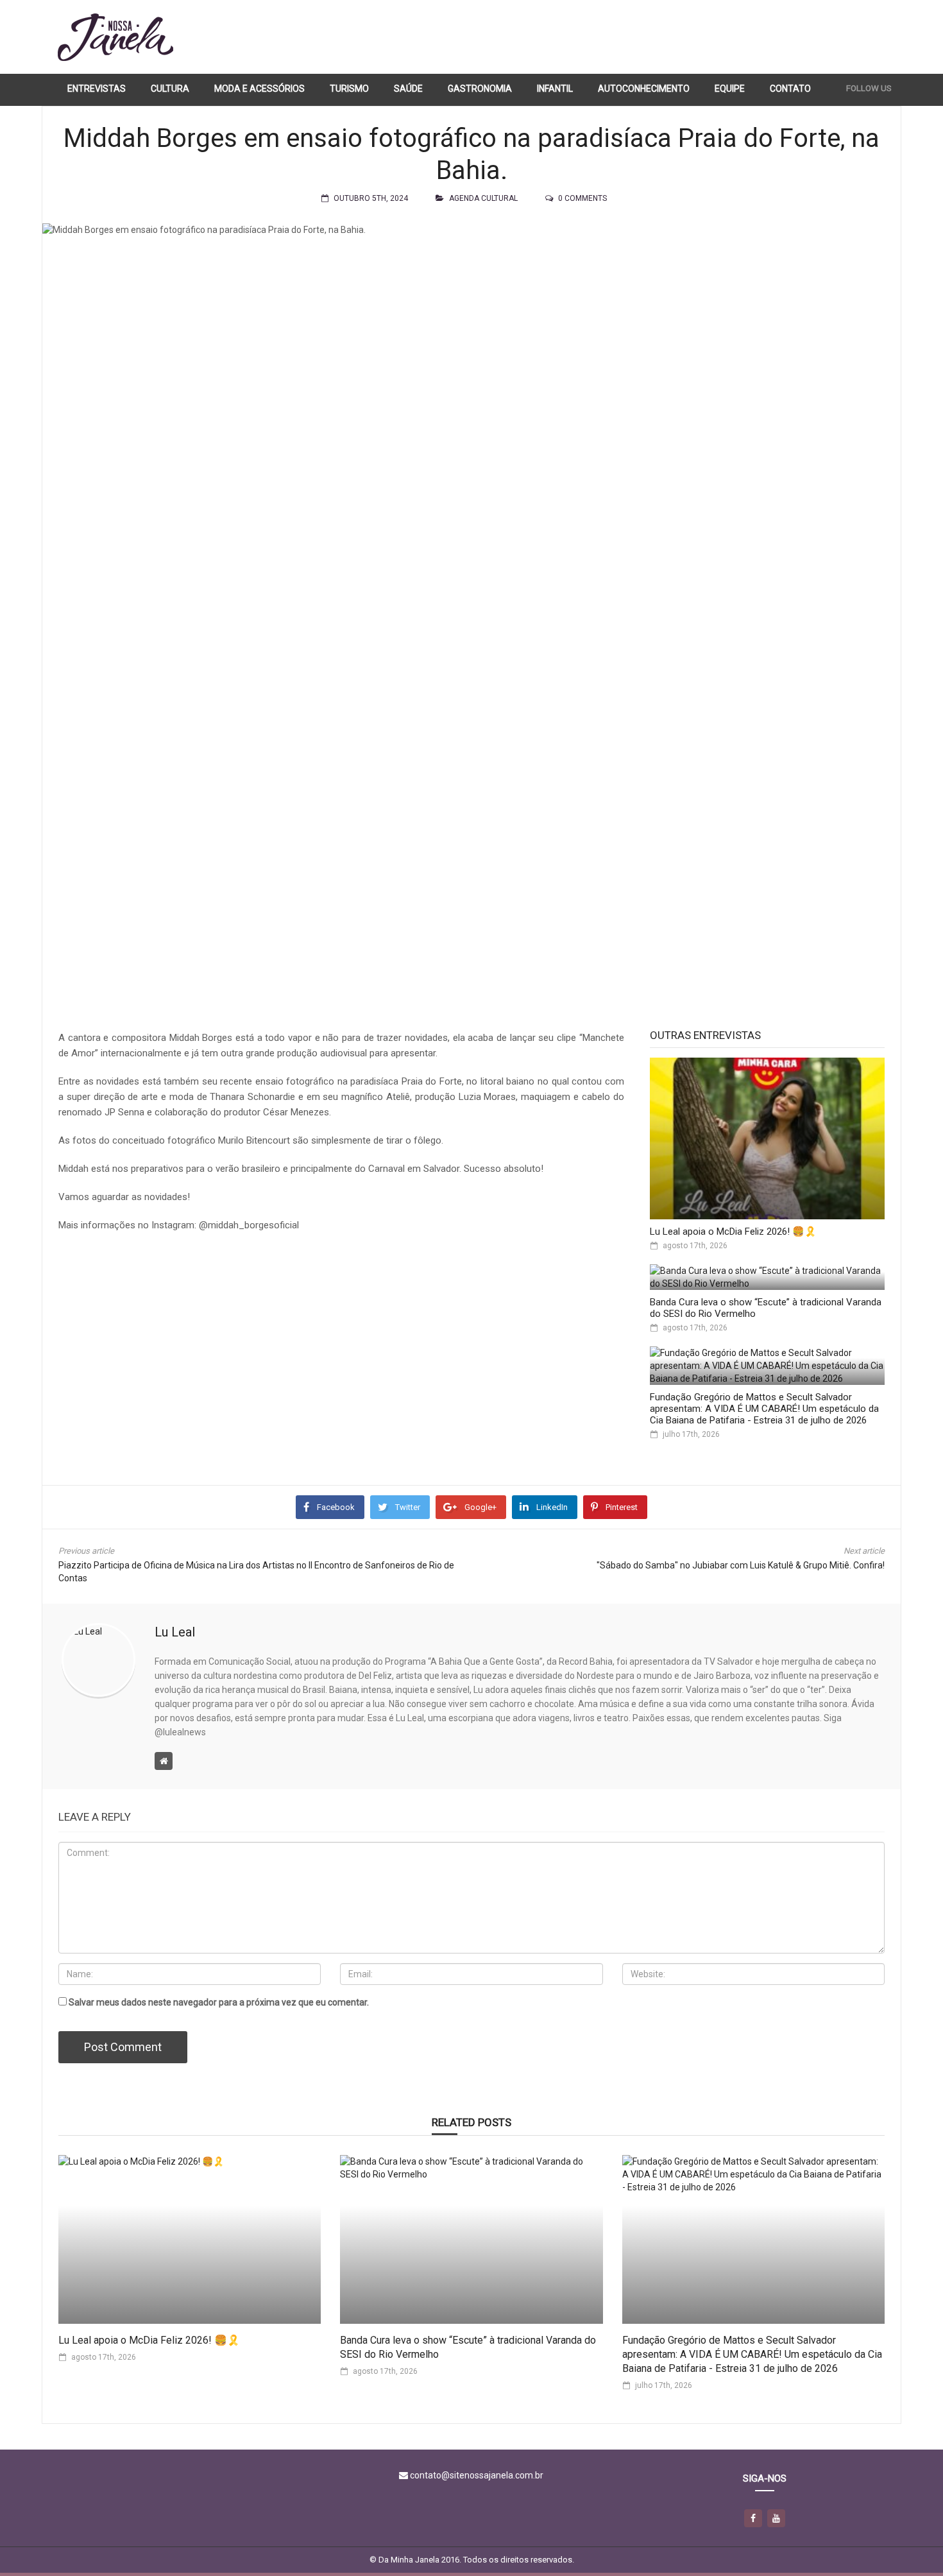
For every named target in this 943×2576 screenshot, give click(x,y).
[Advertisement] (658, 37)
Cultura (170, 89)
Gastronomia (480, 89)
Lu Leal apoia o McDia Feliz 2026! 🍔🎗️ (733, 1232)
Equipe (730, 89)
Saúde (408, 89)
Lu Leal (175, 1632)
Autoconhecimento (644, 89)
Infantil (555, 89)
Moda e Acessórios (259, 89)
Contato (790, 89)
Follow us (869, 88)
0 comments (582, 198)
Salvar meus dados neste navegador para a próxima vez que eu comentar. (219, 2002)
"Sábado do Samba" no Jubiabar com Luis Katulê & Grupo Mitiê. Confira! (741, 1565)
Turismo (349, 89)
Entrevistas (97, 89)
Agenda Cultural (483, 198)
